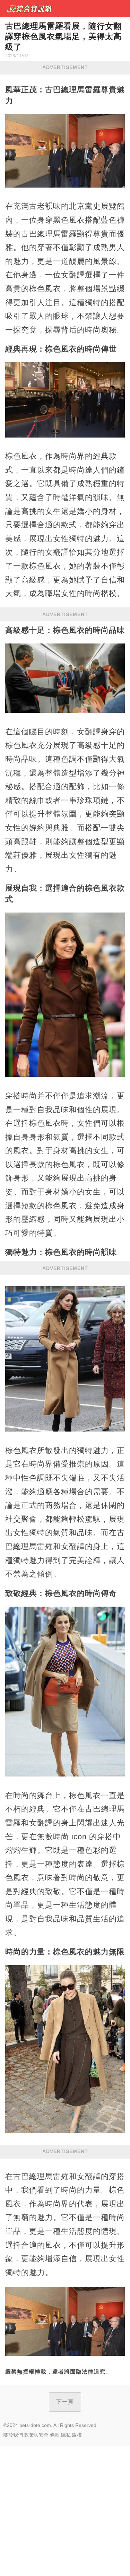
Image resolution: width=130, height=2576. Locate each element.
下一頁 (65, 2402)
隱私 (66, 2435)
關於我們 (13, 2435)
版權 (77, 2435)
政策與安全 (36, 2435)
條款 (55, 2435)
